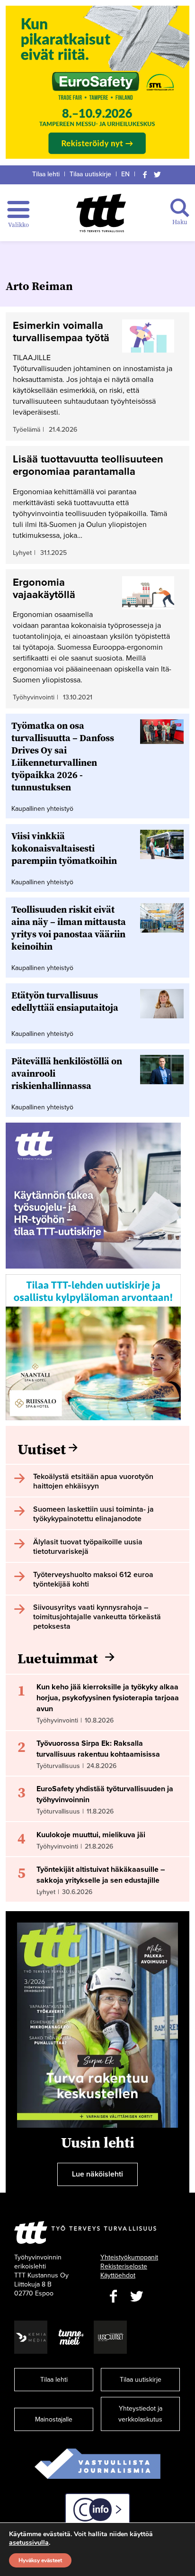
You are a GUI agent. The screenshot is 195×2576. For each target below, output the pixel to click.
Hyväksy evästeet (40, 2560)
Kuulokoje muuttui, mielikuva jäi (91, 1835)
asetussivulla (29, 2543)
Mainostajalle (54, 2419)
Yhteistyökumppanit (129, 2257)
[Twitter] (158, 174)
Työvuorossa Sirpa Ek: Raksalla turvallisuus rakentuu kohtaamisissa (98, 1749)
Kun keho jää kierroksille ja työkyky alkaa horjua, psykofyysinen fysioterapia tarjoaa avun (108, 1698)
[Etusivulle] (101, 213)
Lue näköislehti (97, 2174)
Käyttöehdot (118, 2275)
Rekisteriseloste (124, 2266)
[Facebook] (145, 174)
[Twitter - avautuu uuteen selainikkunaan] (137, 2297)
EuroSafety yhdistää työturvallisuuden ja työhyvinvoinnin (105, 1794)
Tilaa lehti (46, 174)
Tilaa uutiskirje (90, 174)
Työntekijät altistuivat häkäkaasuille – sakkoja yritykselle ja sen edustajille (101, 1875)
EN (125, 174)
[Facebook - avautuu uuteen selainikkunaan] (113, 2297)
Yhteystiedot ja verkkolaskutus (140, 2414)
